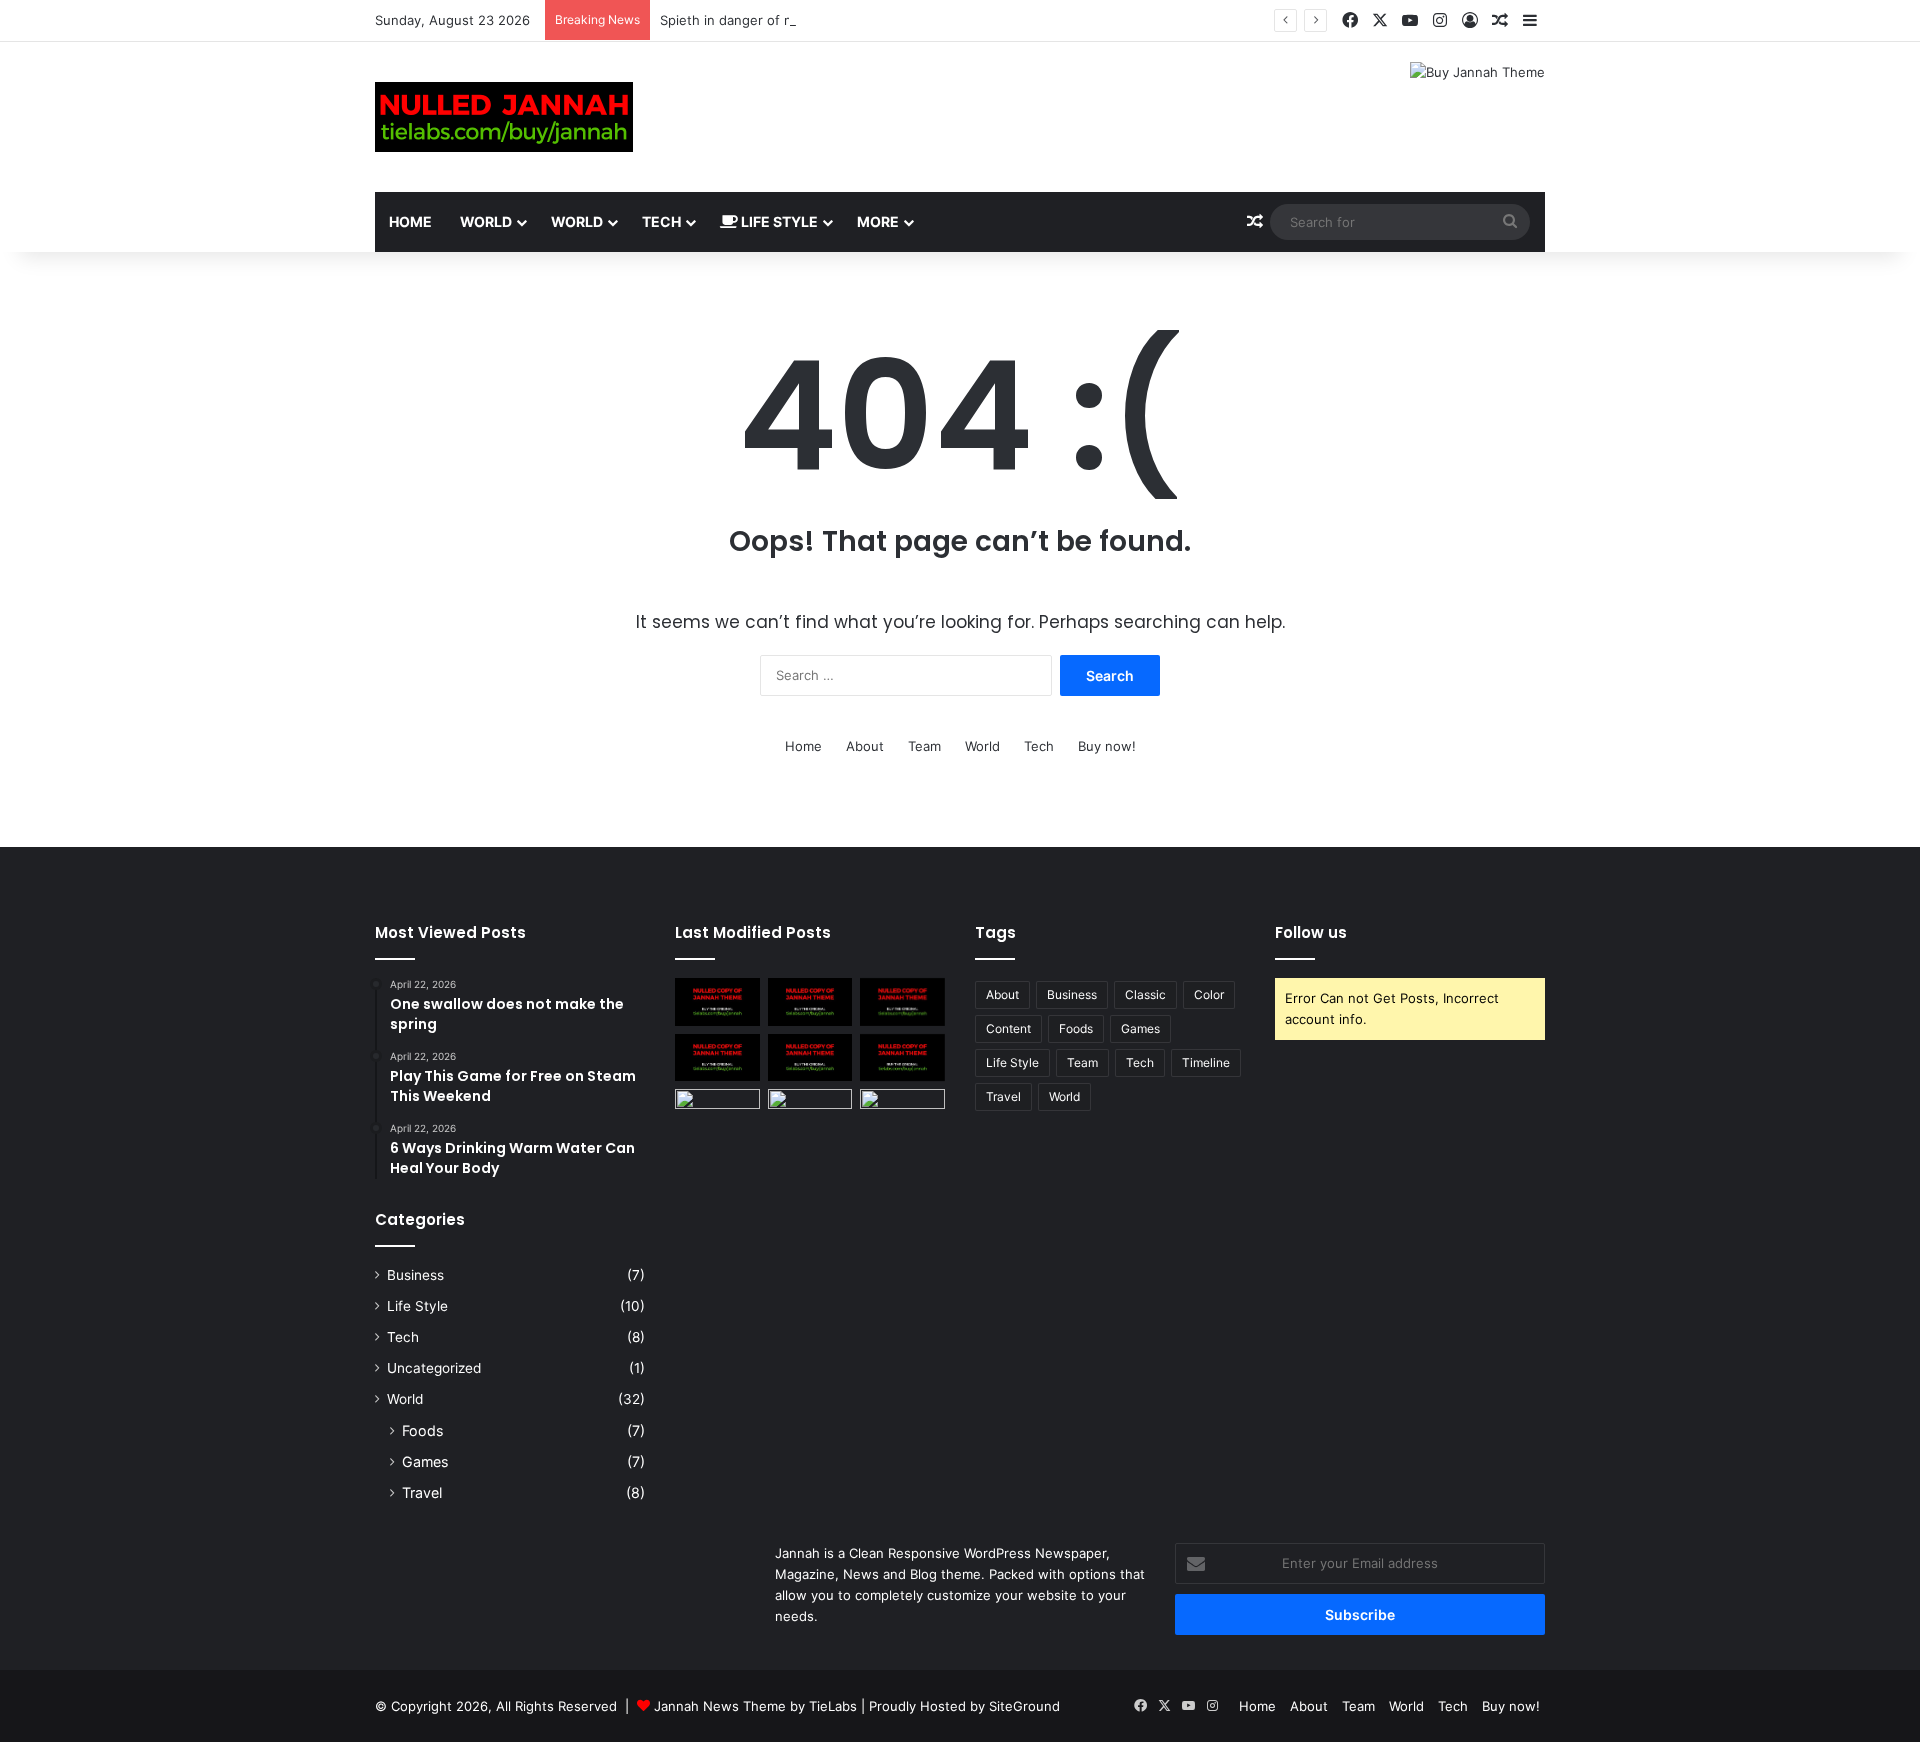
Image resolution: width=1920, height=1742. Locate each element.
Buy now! (1107, 746)
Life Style (778, 221)
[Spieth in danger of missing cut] (810, 1002)
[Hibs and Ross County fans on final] (902, 1002)
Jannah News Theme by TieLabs (755, 1706)
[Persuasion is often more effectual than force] (717, 1058)
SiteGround (1024, 1706)
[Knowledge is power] (717, 1113)
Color (1209, 994)
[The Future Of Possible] (810, 1113)
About (865, 746)
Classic (1145, 994)
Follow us (1311, 932)
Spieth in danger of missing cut (757, 20)
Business (415, 1275)
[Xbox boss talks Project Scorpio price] (902, 1058)
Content (1008, 1028)
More (878, 221)
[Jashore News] (504, 117)
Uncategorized (434, 1368)
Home (410, 221)
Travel (422, 1492)
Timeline (1206, 1062)
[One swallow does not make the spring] (717, 1002)
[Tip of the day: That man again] (810, 1058)
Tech (661, 221)
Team (924, 746)
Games (425, 1461)
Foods (422, 1430)
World (486, 221)
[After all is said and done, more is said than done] (902, 1113)
